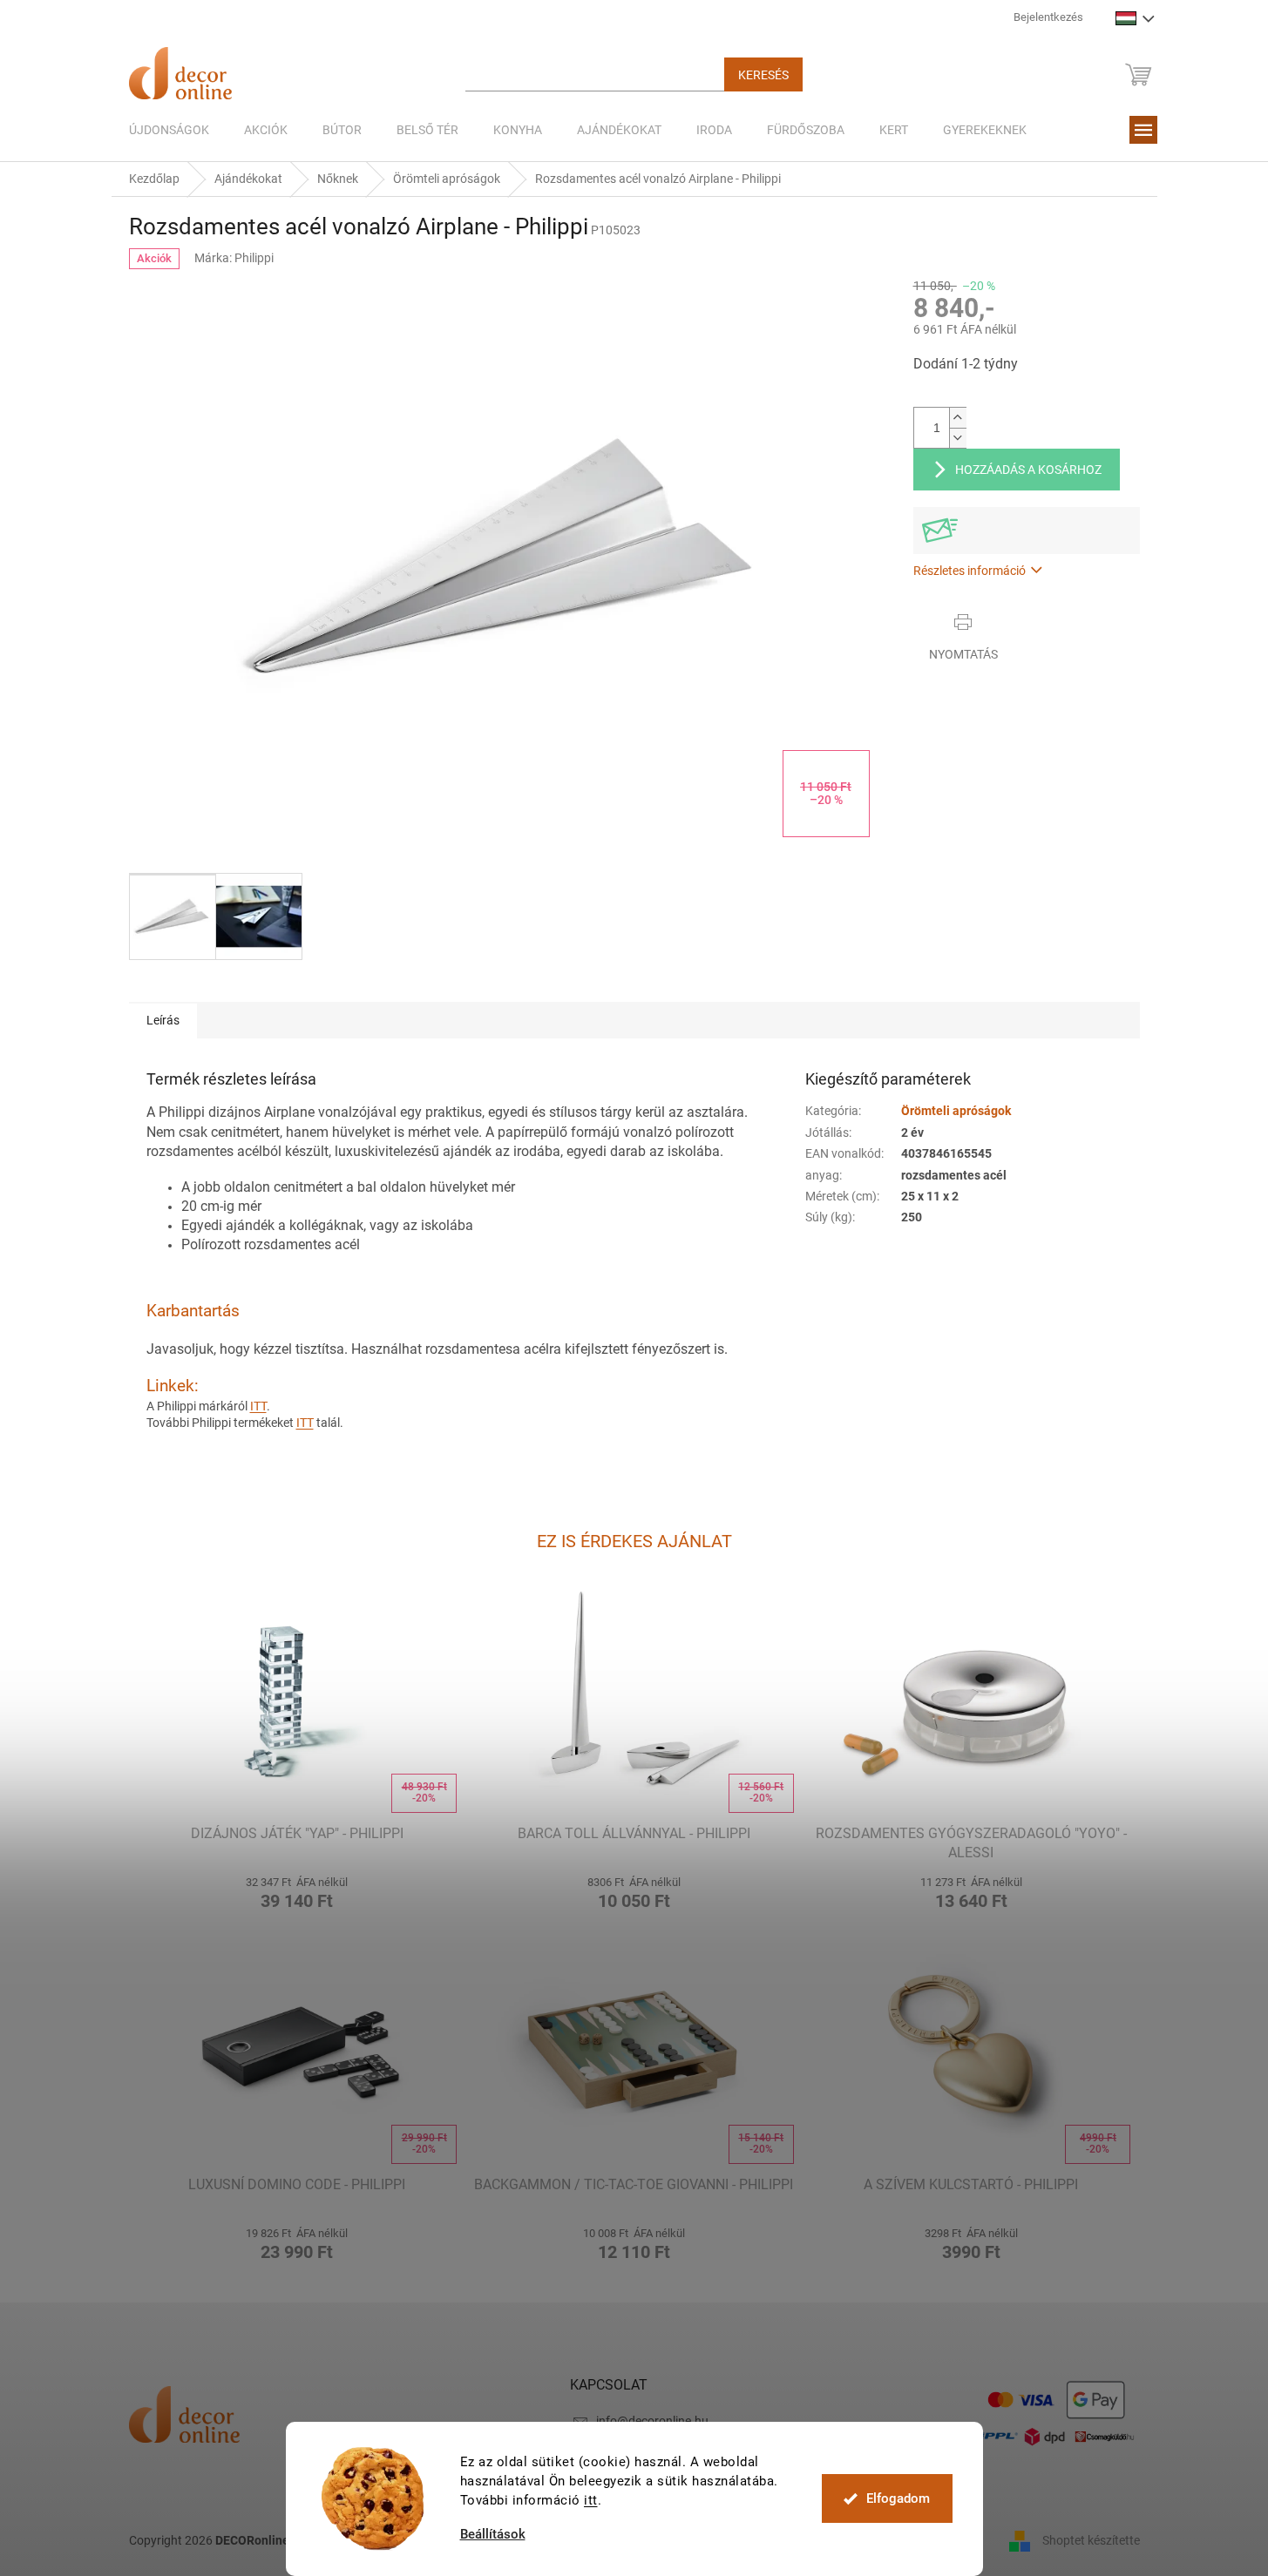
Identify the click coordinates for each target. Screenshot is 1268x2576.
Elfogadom (898, 2498)
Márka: (234, 258)
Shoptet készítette (1091, 2539)
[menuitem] (169, 130)
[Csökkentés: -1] (958, 438)
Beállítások (493, 2535)
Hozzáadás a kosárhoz (1028, 470)
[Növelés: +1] (958, 418)
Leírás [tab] (163, 1020)
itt (591, 2500)
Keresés (763, 75)
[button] (298, 1891)
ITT (258, 1406)
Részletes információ (970, 571)
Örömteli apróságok (956, 1111)
